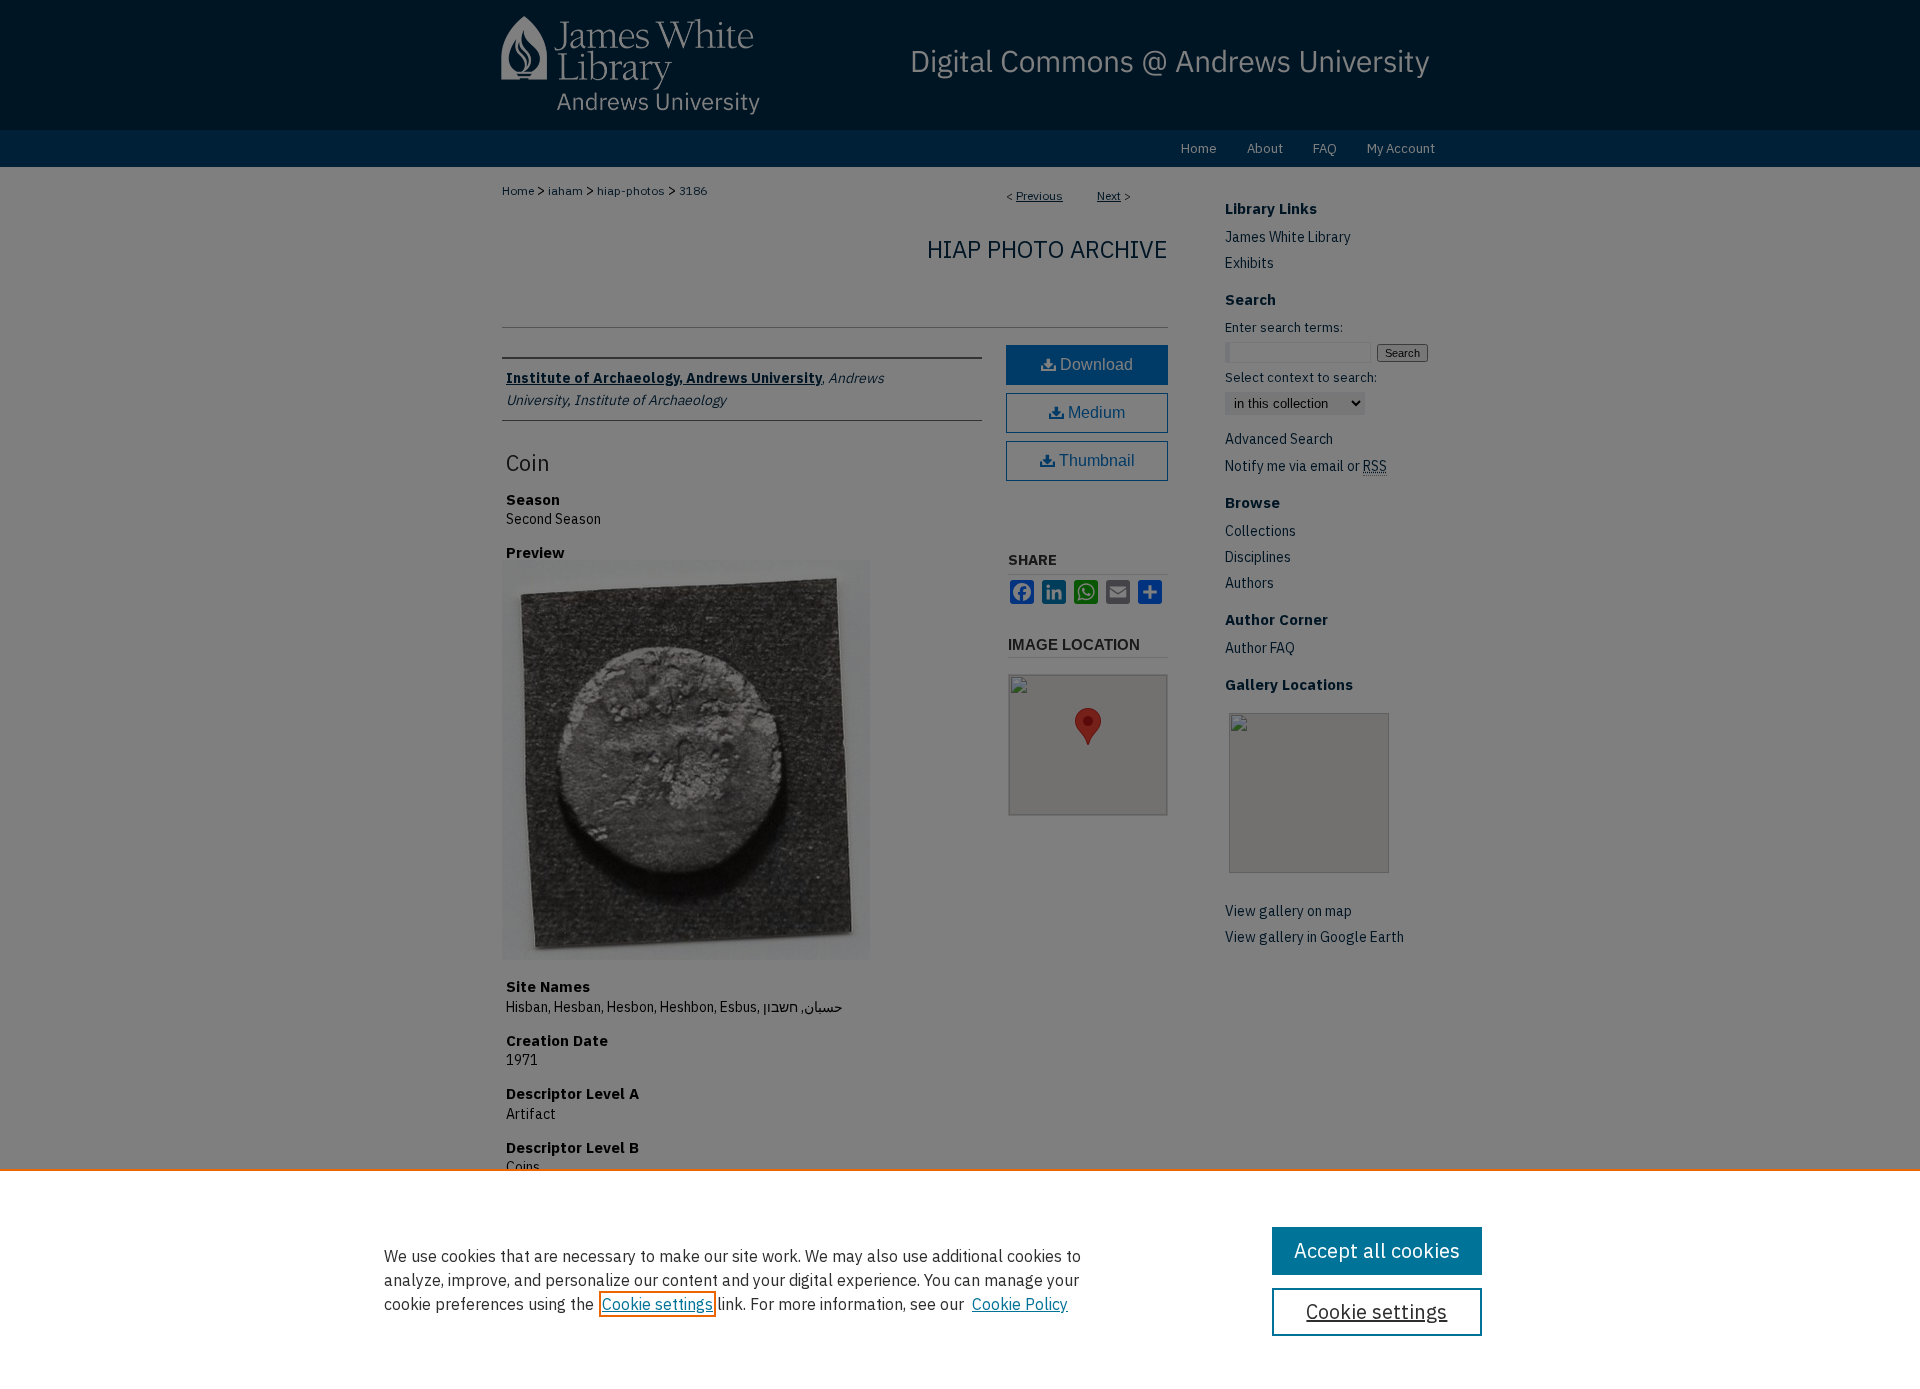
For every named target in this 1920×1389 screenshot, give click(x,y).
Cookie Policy (1020, 1304)
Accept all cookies (1377, 1250)
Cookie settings (657, 1304)
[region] (960, 1279)
